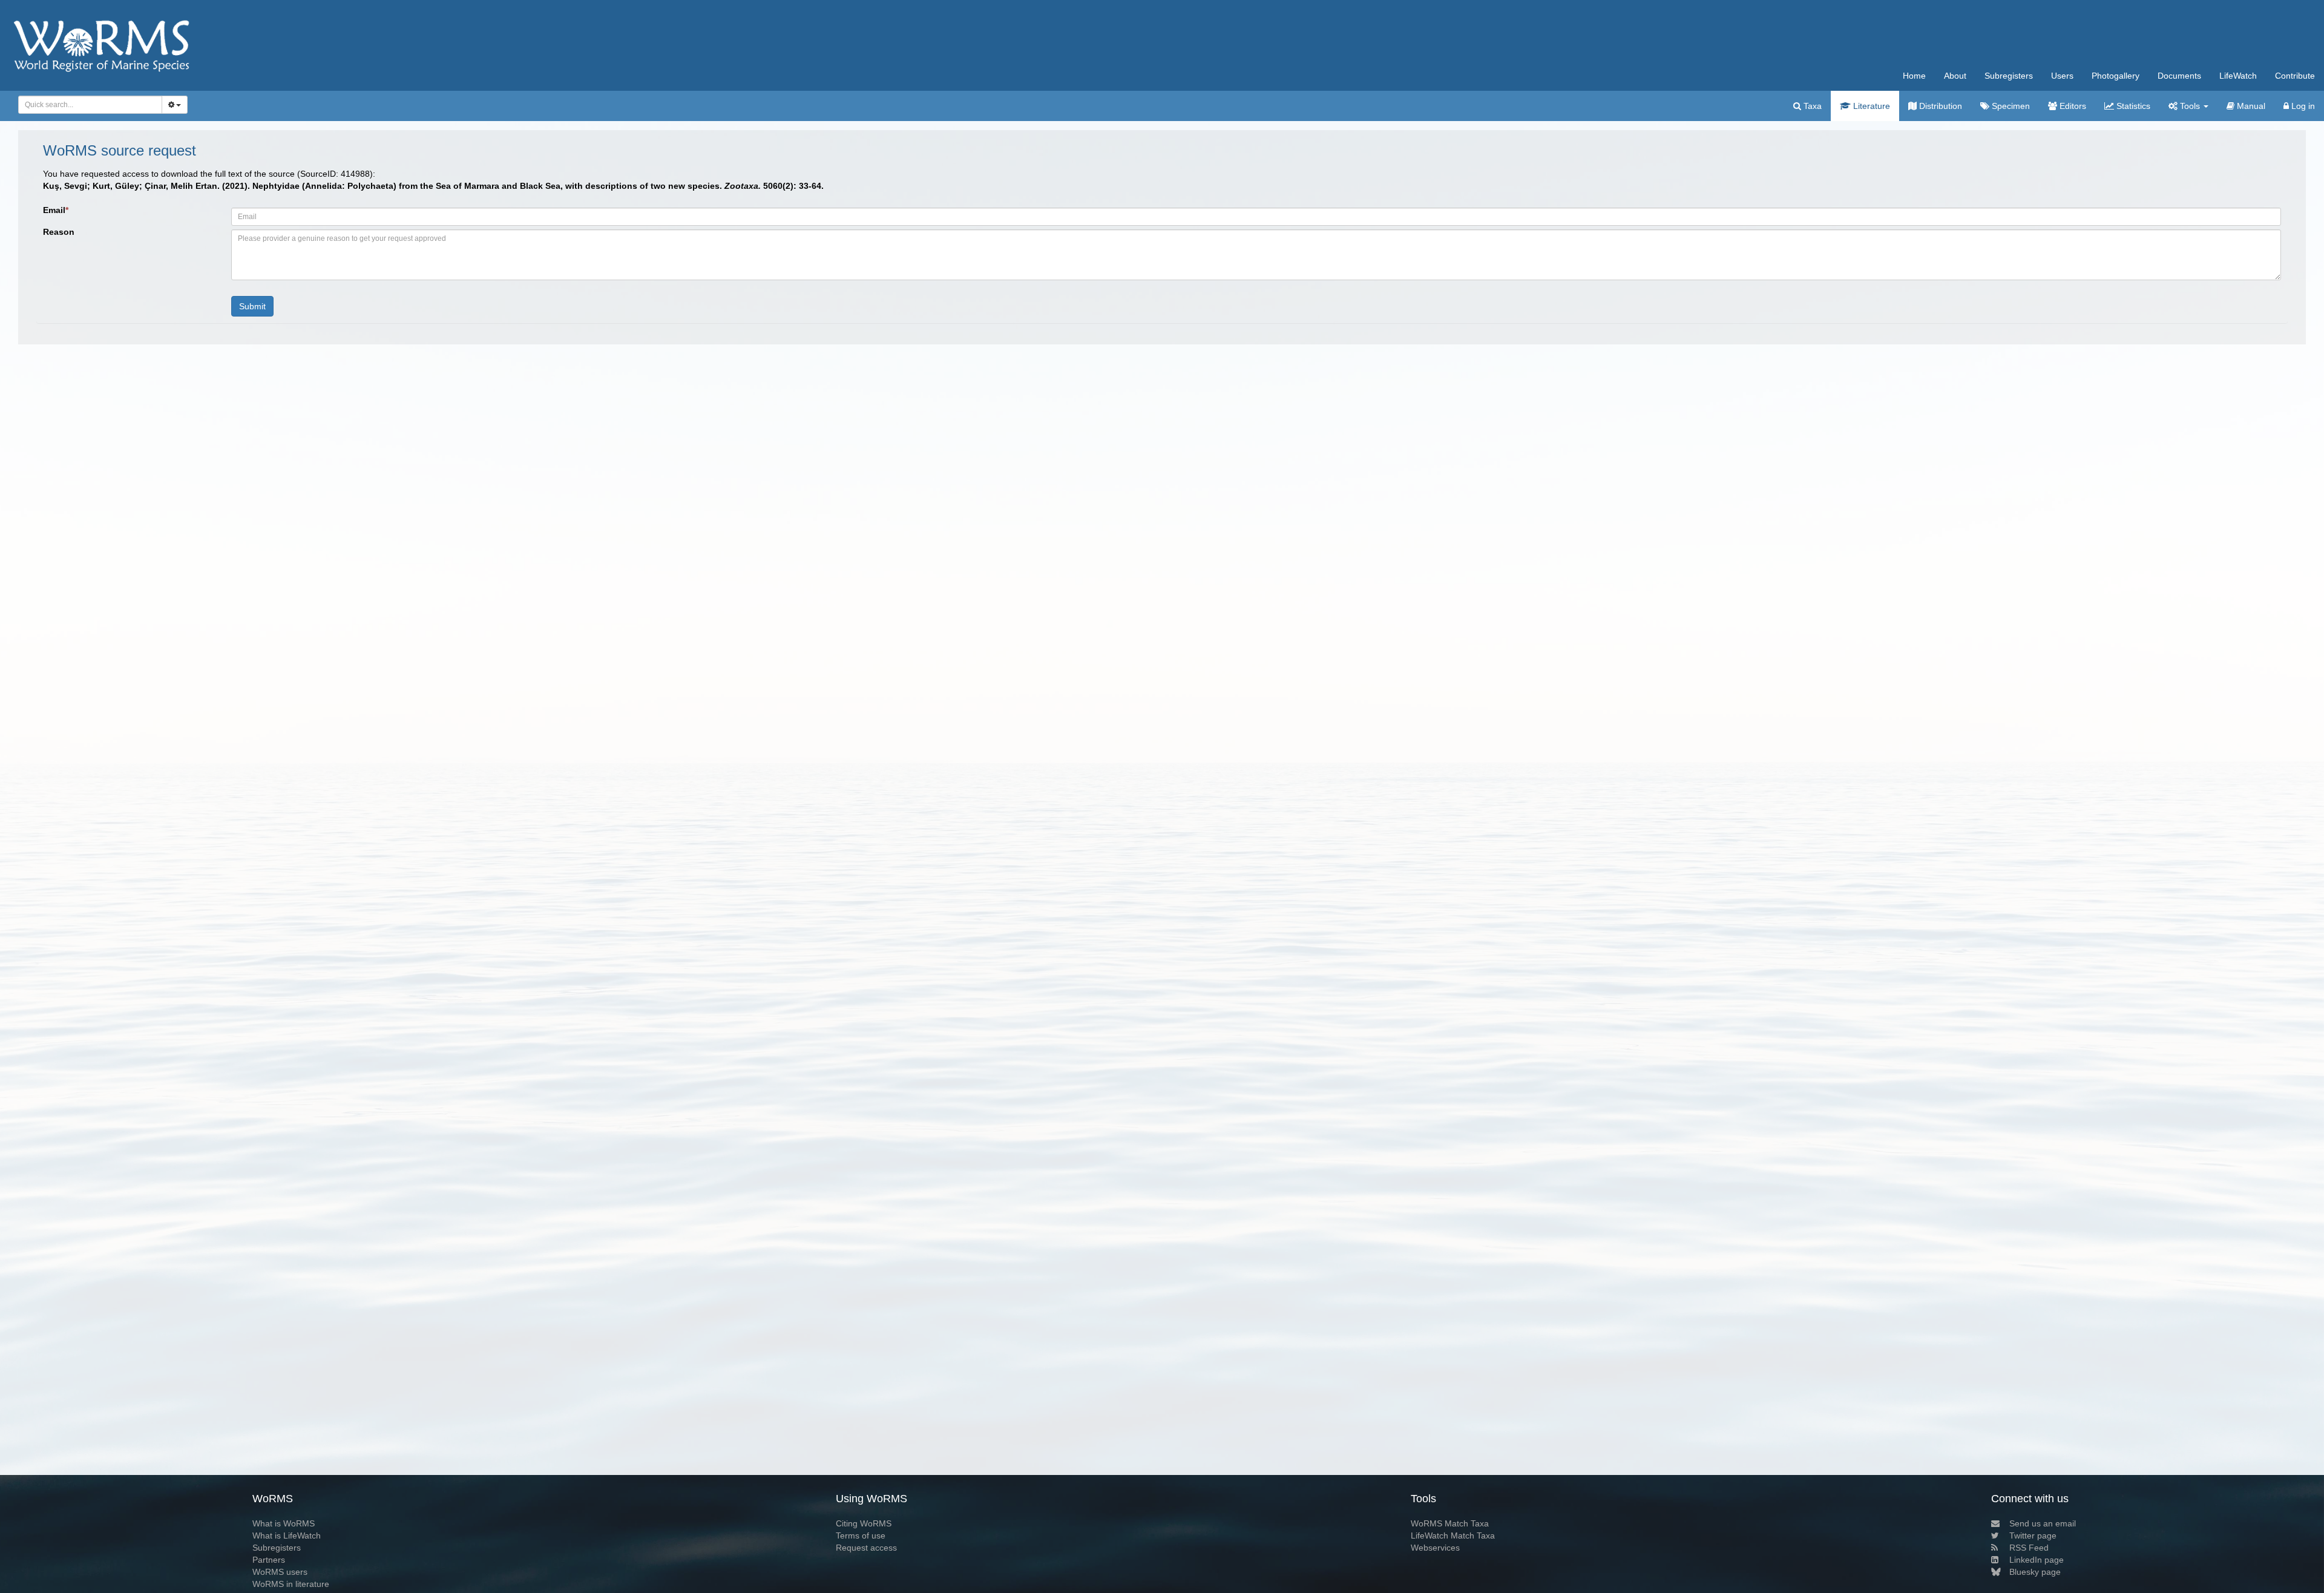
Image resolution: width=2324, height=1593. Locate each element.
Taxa (1811, 106)
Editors (2072, 106)
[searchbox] (87, 105)
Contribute (2295, 76)
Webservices (1435, 1548)
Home (1914, 76)
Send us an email (2043, 1523)
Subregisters (2009, 76)
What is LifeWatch (287, 1536)
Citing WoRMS (864, 1523)
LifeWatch (2238, 76)
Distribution (1939, 106)
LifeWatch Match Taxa (1453, 1536)
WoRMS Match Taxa (1450, 1523)
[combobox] (90, 105)
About (1955, 76)
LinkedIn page (2037, 1560)
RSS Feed (2029, 1548)
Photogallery (2116, 76)
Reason (59, 232)
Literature (1870, 106)
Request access (866, 1548)
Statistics (2132, 106)
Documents (2179, 76)
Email (56, 210)
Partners (269, 1560)
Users (2062, 76)
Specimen (2010, 106)
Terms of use (861, 1536)
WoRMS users (280, 1572)
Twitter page (2033, 1536)
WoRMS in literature (291, 1584)
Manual (2250, 106)
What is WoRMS (284, 1523)
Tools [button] (2190, 106)
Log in (2302, 106)
